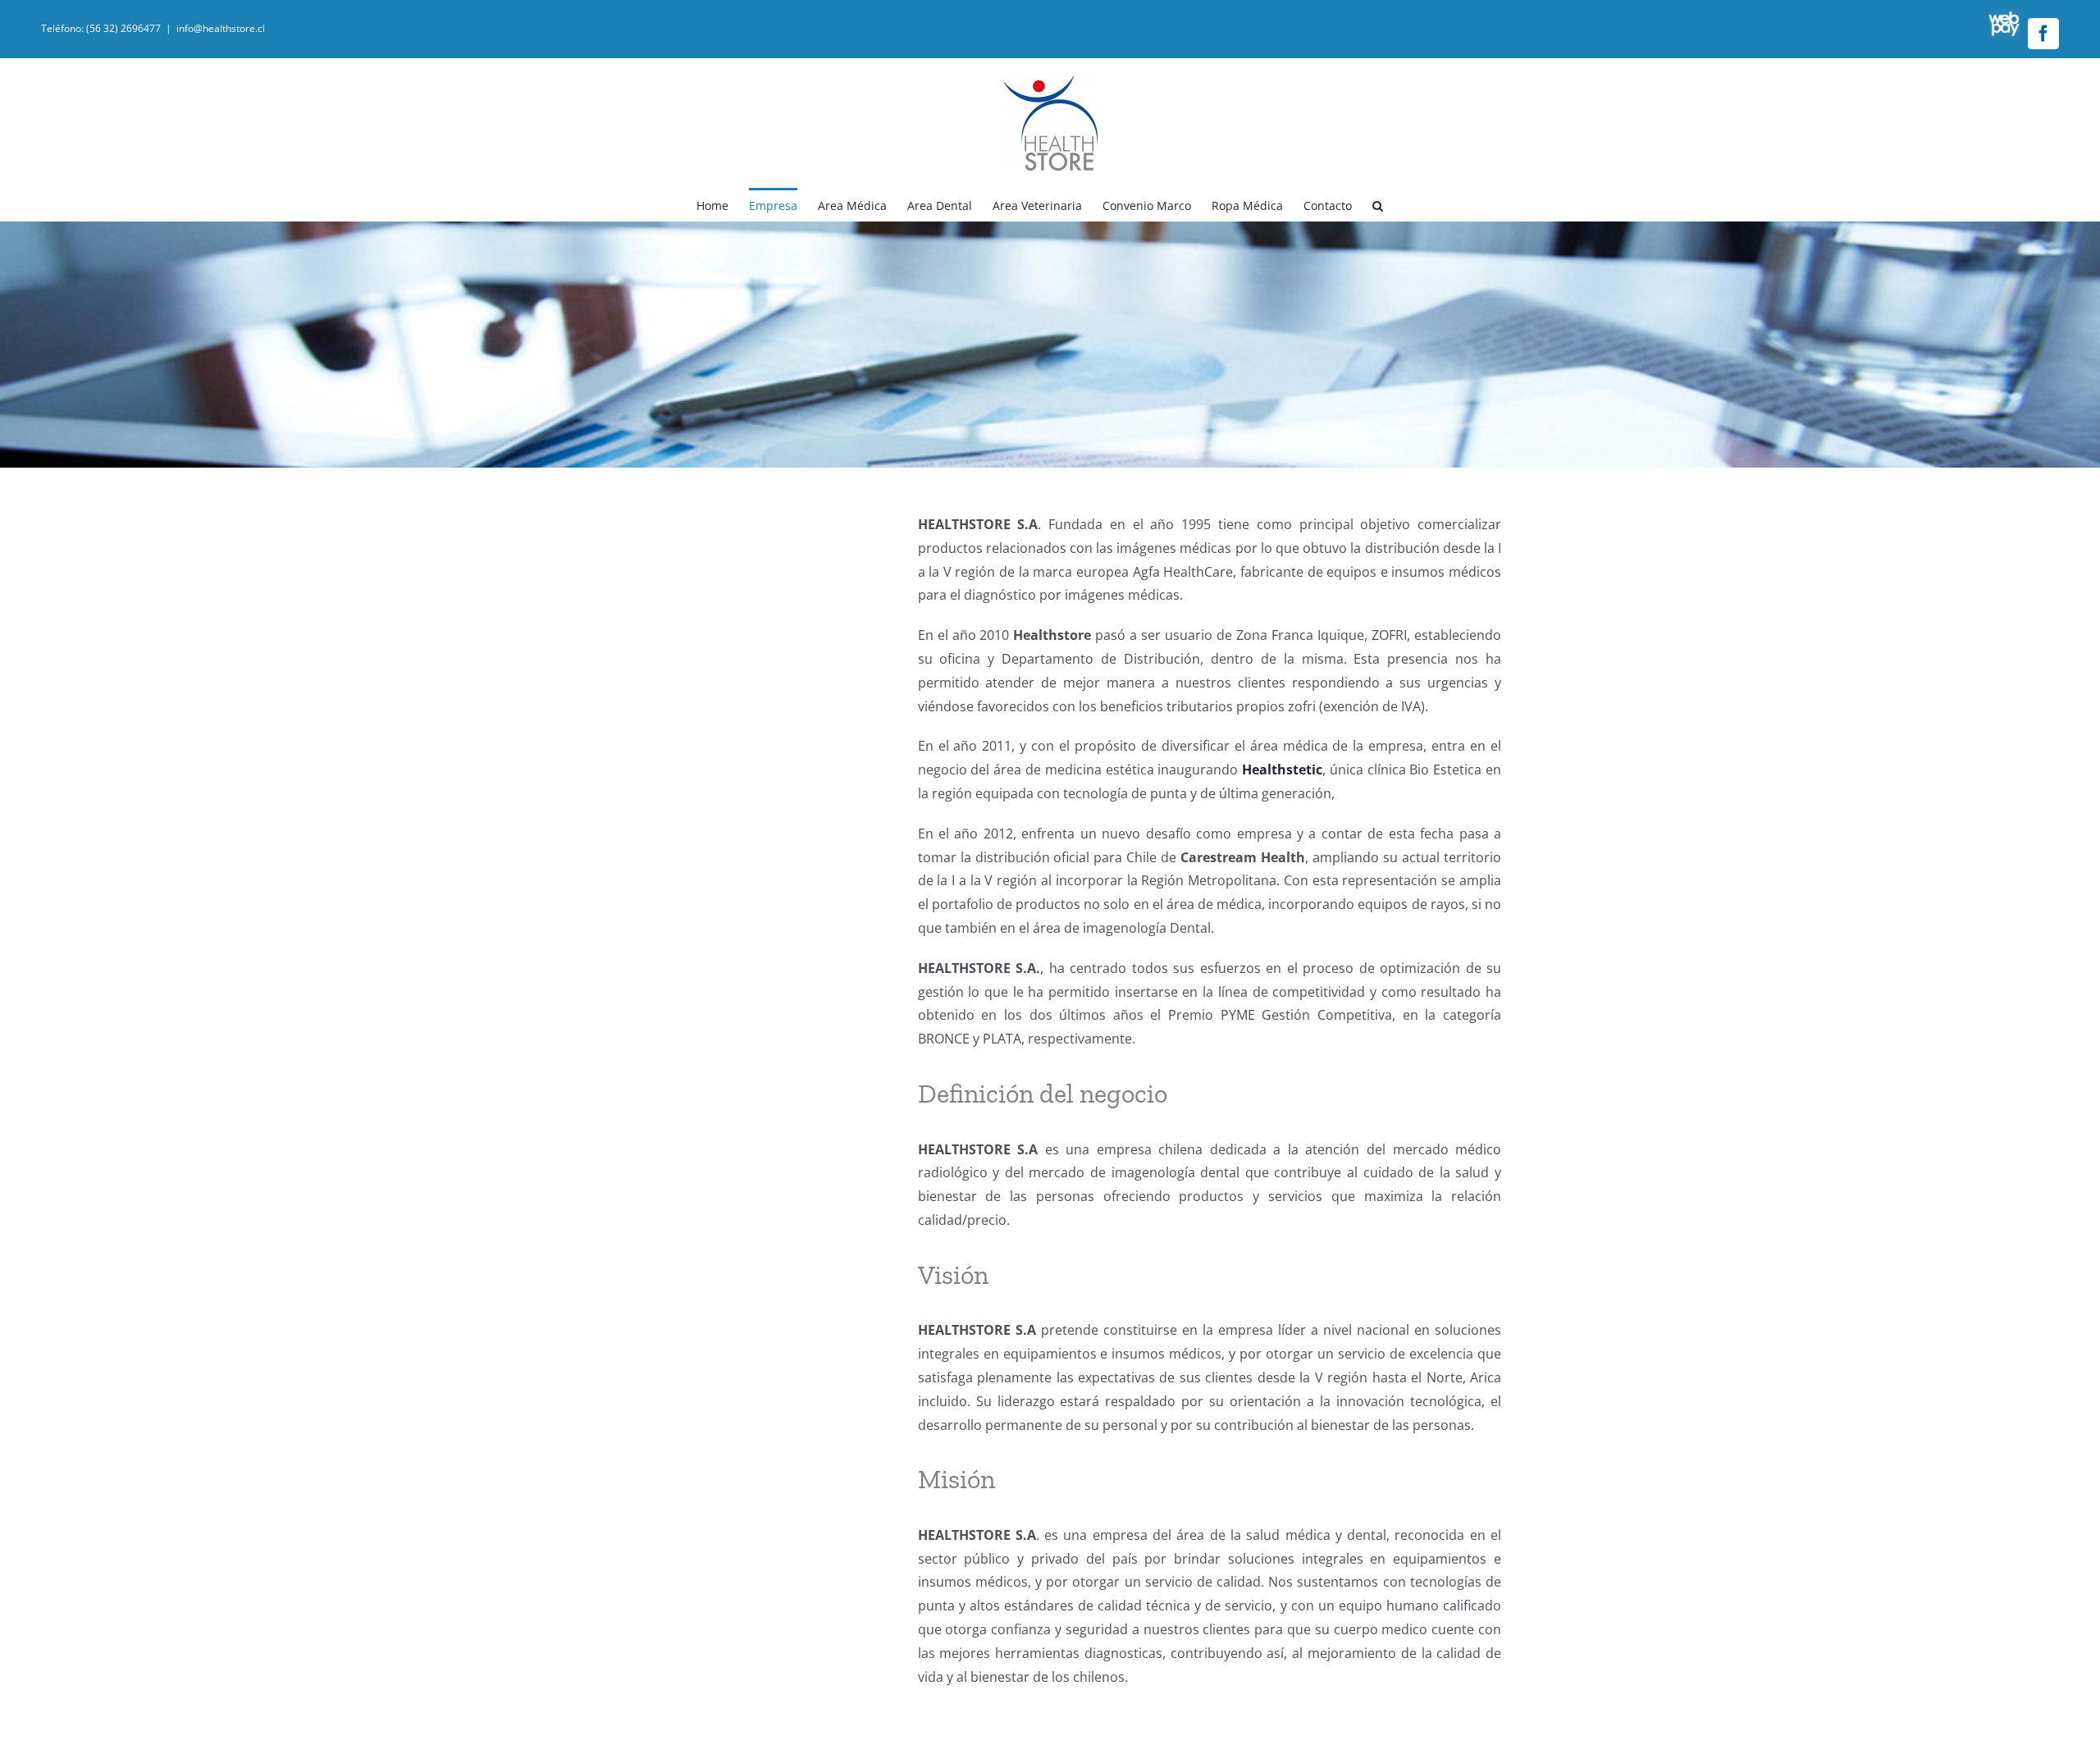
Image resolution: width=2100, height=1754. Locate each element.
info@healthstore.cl (221, 28)
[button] (1378, 204)
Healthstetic (1282, 770)
